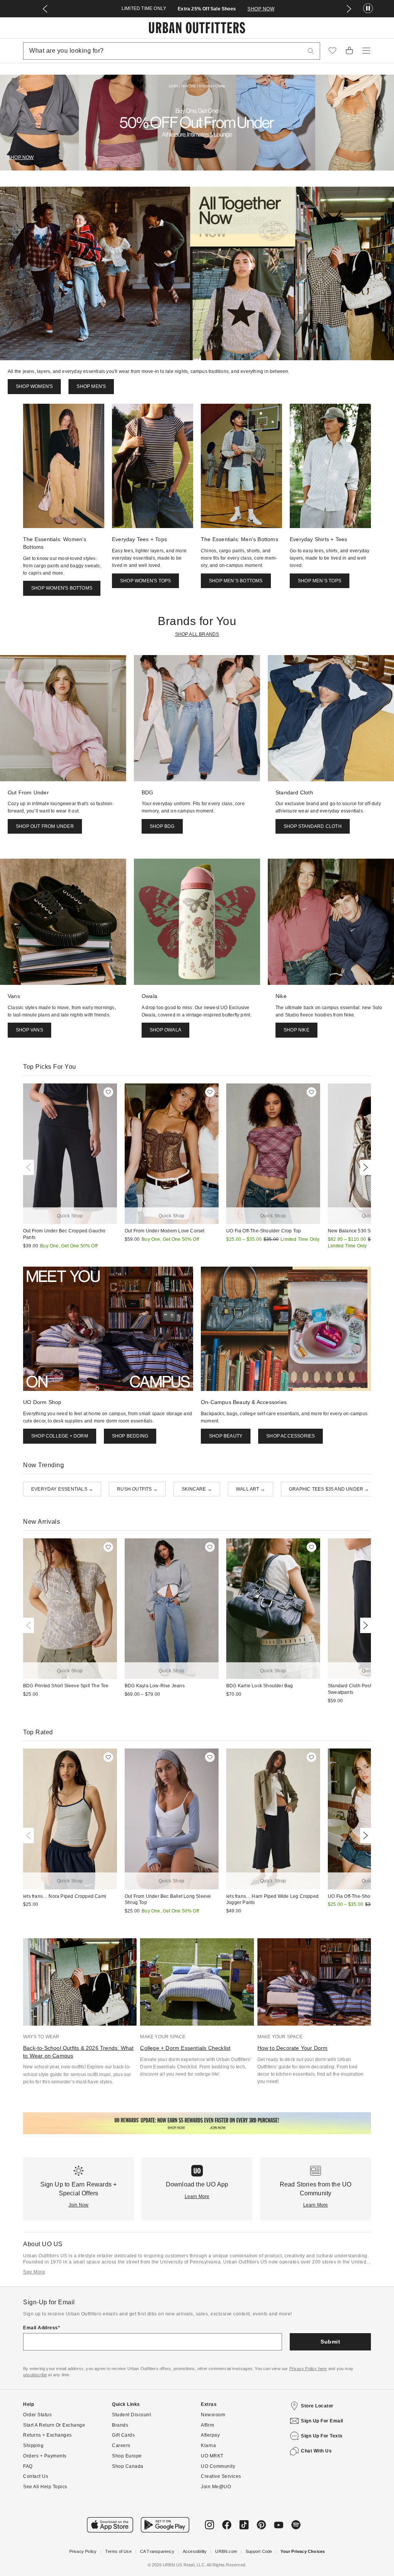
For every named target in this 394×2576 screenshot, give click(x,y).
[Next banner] (349, 9)
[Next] (364, 1167)
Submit (330, 2342)
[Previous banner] (45, 9)
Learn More (197, 2197)
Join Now (79, 2205)
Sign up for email (322, 2421)
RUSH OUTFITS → (137, 1489)
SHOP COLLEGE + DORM (60, 1436)
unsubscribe (35, 2375)
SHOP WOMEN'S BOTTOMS (62, 588)
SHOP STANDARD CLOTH (313, 826)
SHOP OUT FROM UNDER (45, 826)
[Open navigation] (366, 51)
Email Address (41, 2328)
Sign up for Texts (322, 2436)
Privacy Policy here (308, 2369)
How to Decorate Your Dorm (293, 2048)
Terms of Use (118, 2551)
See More (34, 2272)
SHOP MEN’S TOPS (320, 581)
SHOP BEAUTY (226, 1436)
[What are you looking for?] (311, 51)
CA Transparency (157, 2551)
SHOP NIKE (296, 1030)
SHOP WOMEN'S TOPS (145, 581)
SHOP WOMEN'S (34, 386)
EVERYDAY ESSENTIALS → (62, 1489)
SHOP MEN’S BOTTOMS (236, 581)
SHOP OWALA (165, 1030)
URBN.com (226, 2551)
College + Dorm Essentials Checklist (185, 2048)
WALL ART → (250, 1489)
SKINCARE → (197, 1489)
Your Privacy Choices (303, 2551)
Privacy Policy (83, 2551)
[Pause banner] (368, 9)
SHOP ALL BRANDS (197, 634)
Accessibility (195, 2551)
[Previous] (30, 1167)
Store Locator (317, 2406)
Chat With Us (316, 2451)
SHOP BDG (162, 826)
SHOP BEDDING (130, 1436)
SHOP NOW (261, 9)
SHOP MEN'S (91, 386)
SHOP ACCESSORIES (290, 1436)
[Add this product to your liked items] (108, 1092)
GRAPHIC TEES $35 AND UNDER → (329, 1489)
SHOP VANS (29, 1030)
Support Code (259, 2551)
